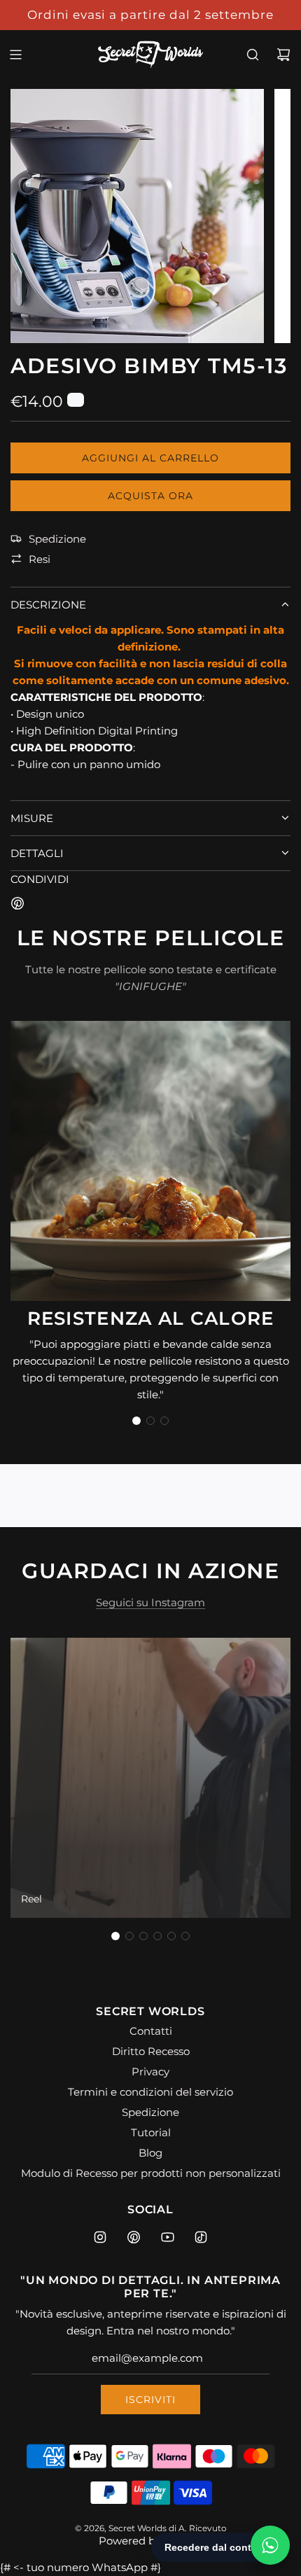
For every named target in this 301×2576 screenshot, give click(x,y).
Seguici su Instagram (150, 1602)
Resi (40, 559)
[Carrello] (283, 55)
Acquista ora (150, 496)
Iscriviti (150, 2400)
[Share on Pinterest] (17, 906)
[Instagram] (100, 2237)
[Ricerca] (253, 55)
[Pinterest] (134, 2237)
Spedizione (57, 539)
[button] (136, 1421)
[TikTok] (201, 2237)
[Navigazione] (15, 55)
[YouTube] (167, 2237)
